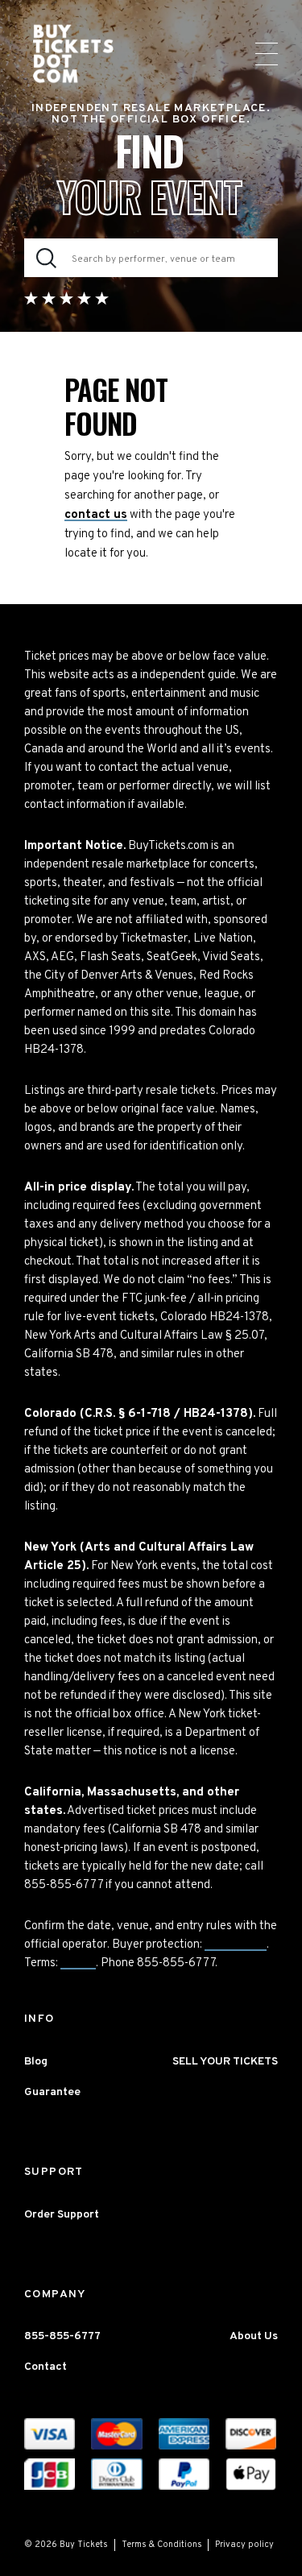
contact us (96, 515)
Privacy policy (244, 2545)
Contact (46, 2367)
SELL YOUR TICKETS (225, 2062)
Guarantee (236, 1945)
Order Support (62, 2215)
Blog (36, 2062)
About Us (254, 2336)
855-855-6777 (62, 2336)
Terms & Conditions (162, 2545)
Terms (78, 1963)
